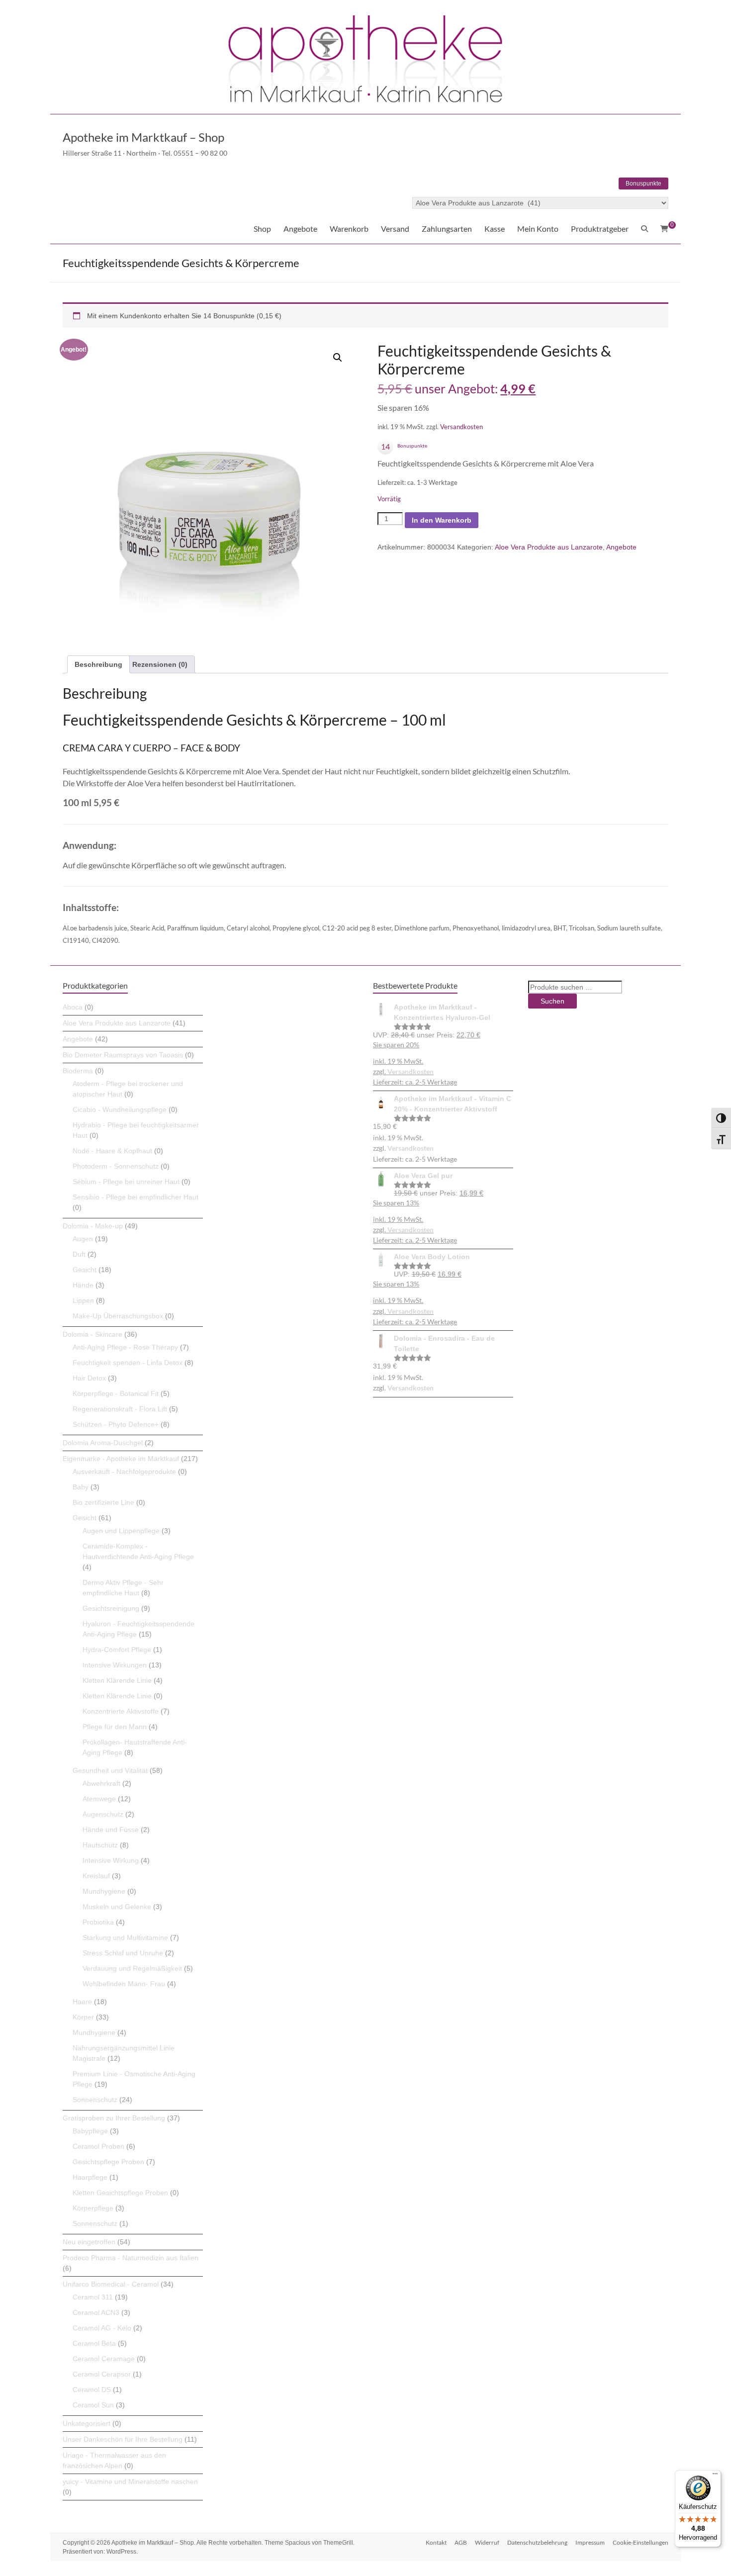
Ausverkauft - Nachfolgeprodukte (124, 1472)
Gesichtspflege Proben (108, 2162)
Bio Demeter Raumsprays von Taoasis (123, 1055)
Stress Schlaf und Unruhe (123, 1953)
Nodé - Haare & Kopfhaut (112, 1151)
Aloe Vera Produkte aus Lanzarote (549, 547)
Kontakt (436, 2542)
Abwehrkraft (101, 1783)
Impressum (590, 2542)
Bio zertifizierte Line (103, 1502)
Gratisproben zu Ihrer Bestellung (114, 2118)
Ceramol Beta (94, 2343)
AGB (461, 2542)
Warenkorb (349, 229)
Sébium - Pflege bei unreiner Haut (126, 1182)
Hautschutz (100, 1845)
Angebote (300, 229)
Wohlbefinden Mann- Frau (124, 1984)
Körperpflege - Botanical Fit (116, 1393)
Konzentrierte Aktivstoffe (121, 1711)
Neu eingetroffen (89, 2242)
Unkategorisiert (87, 2423)
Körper (83, 2017)
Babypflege (90, 2131)
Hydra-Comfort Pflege (117, 1650)
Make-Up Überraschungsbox (118, 1316)
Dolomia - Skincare (92, 1334)
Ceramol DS (92, 2390)
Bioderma (78, 1071)
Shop (262, 229)
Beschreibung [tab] (98, 664)
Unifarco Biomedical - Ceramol (111, 2284)
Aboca (73, 1007)
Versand (395, 229)
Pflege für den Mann (115, 1727)
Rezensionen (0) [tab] (160, 664)
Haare (82, 2002)
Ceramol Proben (98, 2146)
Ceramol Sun (93, 2405)
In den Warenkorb (442, 520)
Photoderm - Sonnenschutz (116, 1166)
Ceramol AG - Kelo (102, 2328)
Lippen (83, 1300)
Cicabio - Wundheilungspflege (120, 1109)
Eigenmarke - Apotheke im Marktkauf (121, 1459)
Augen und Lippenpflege (121, 1531)
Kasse (495, 229)
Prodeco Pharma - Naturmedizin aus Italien (131, 2258)
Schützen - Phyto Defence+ (116, 1424)
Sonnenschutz (95, 2100)
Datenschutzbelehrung (537, 2542)
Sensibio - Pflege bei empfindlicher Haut (136, 1197)
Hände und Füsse (111, 1830)
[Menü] (715, 2476)
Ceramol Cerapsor (102, 2374)
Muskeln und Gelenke (117, 1907)
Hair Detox (89, 1378)
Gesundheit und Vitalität (110, 1770)
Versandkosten (461, 427)
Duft (79, 1254)
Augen (83, 1239)
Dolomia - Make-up (93, 1226)
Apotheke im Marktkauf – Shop (143, 137)
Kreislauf (96, 1876)
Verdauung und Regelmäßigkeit (132, 1968)
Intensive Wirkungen (115, 1665)
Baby (81, 1487)
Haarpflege (90, 2177)
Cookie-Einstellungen (640, 2542)
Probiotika (98, 1922)
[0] (664, 229)
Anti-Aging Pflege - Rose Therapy (125, 1347)
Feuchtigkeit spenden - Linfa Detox (128, 1363)
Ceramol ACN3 (96, 2312)
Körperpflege (93, 2208)
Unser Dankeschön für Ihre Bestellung (123, 2439)
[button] (338, 358)
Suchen (552, 1001)
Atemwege (99, 1799)
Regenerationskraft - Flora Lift (120, 1409)
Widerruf (487, 2542)
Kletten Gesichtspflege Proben (120, 2193)
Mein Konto (538, 229)
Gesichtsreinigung (111, 1608)
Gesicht (85, 1270)
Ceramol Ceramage (104, 2359)
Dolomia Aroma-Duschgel (103, 1443)
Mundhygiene (104, 1891)
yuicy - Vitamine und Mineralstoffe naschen (130, 2482)
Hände (83, 1285)
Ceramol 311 (93, 2297)
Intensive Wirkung (111, 1860)
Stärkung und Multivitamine (125, 1937)
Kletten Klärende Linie (117, 1680)
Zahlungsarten (447, 229)
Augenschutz (103, 1814)
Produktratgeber (600, 229)
